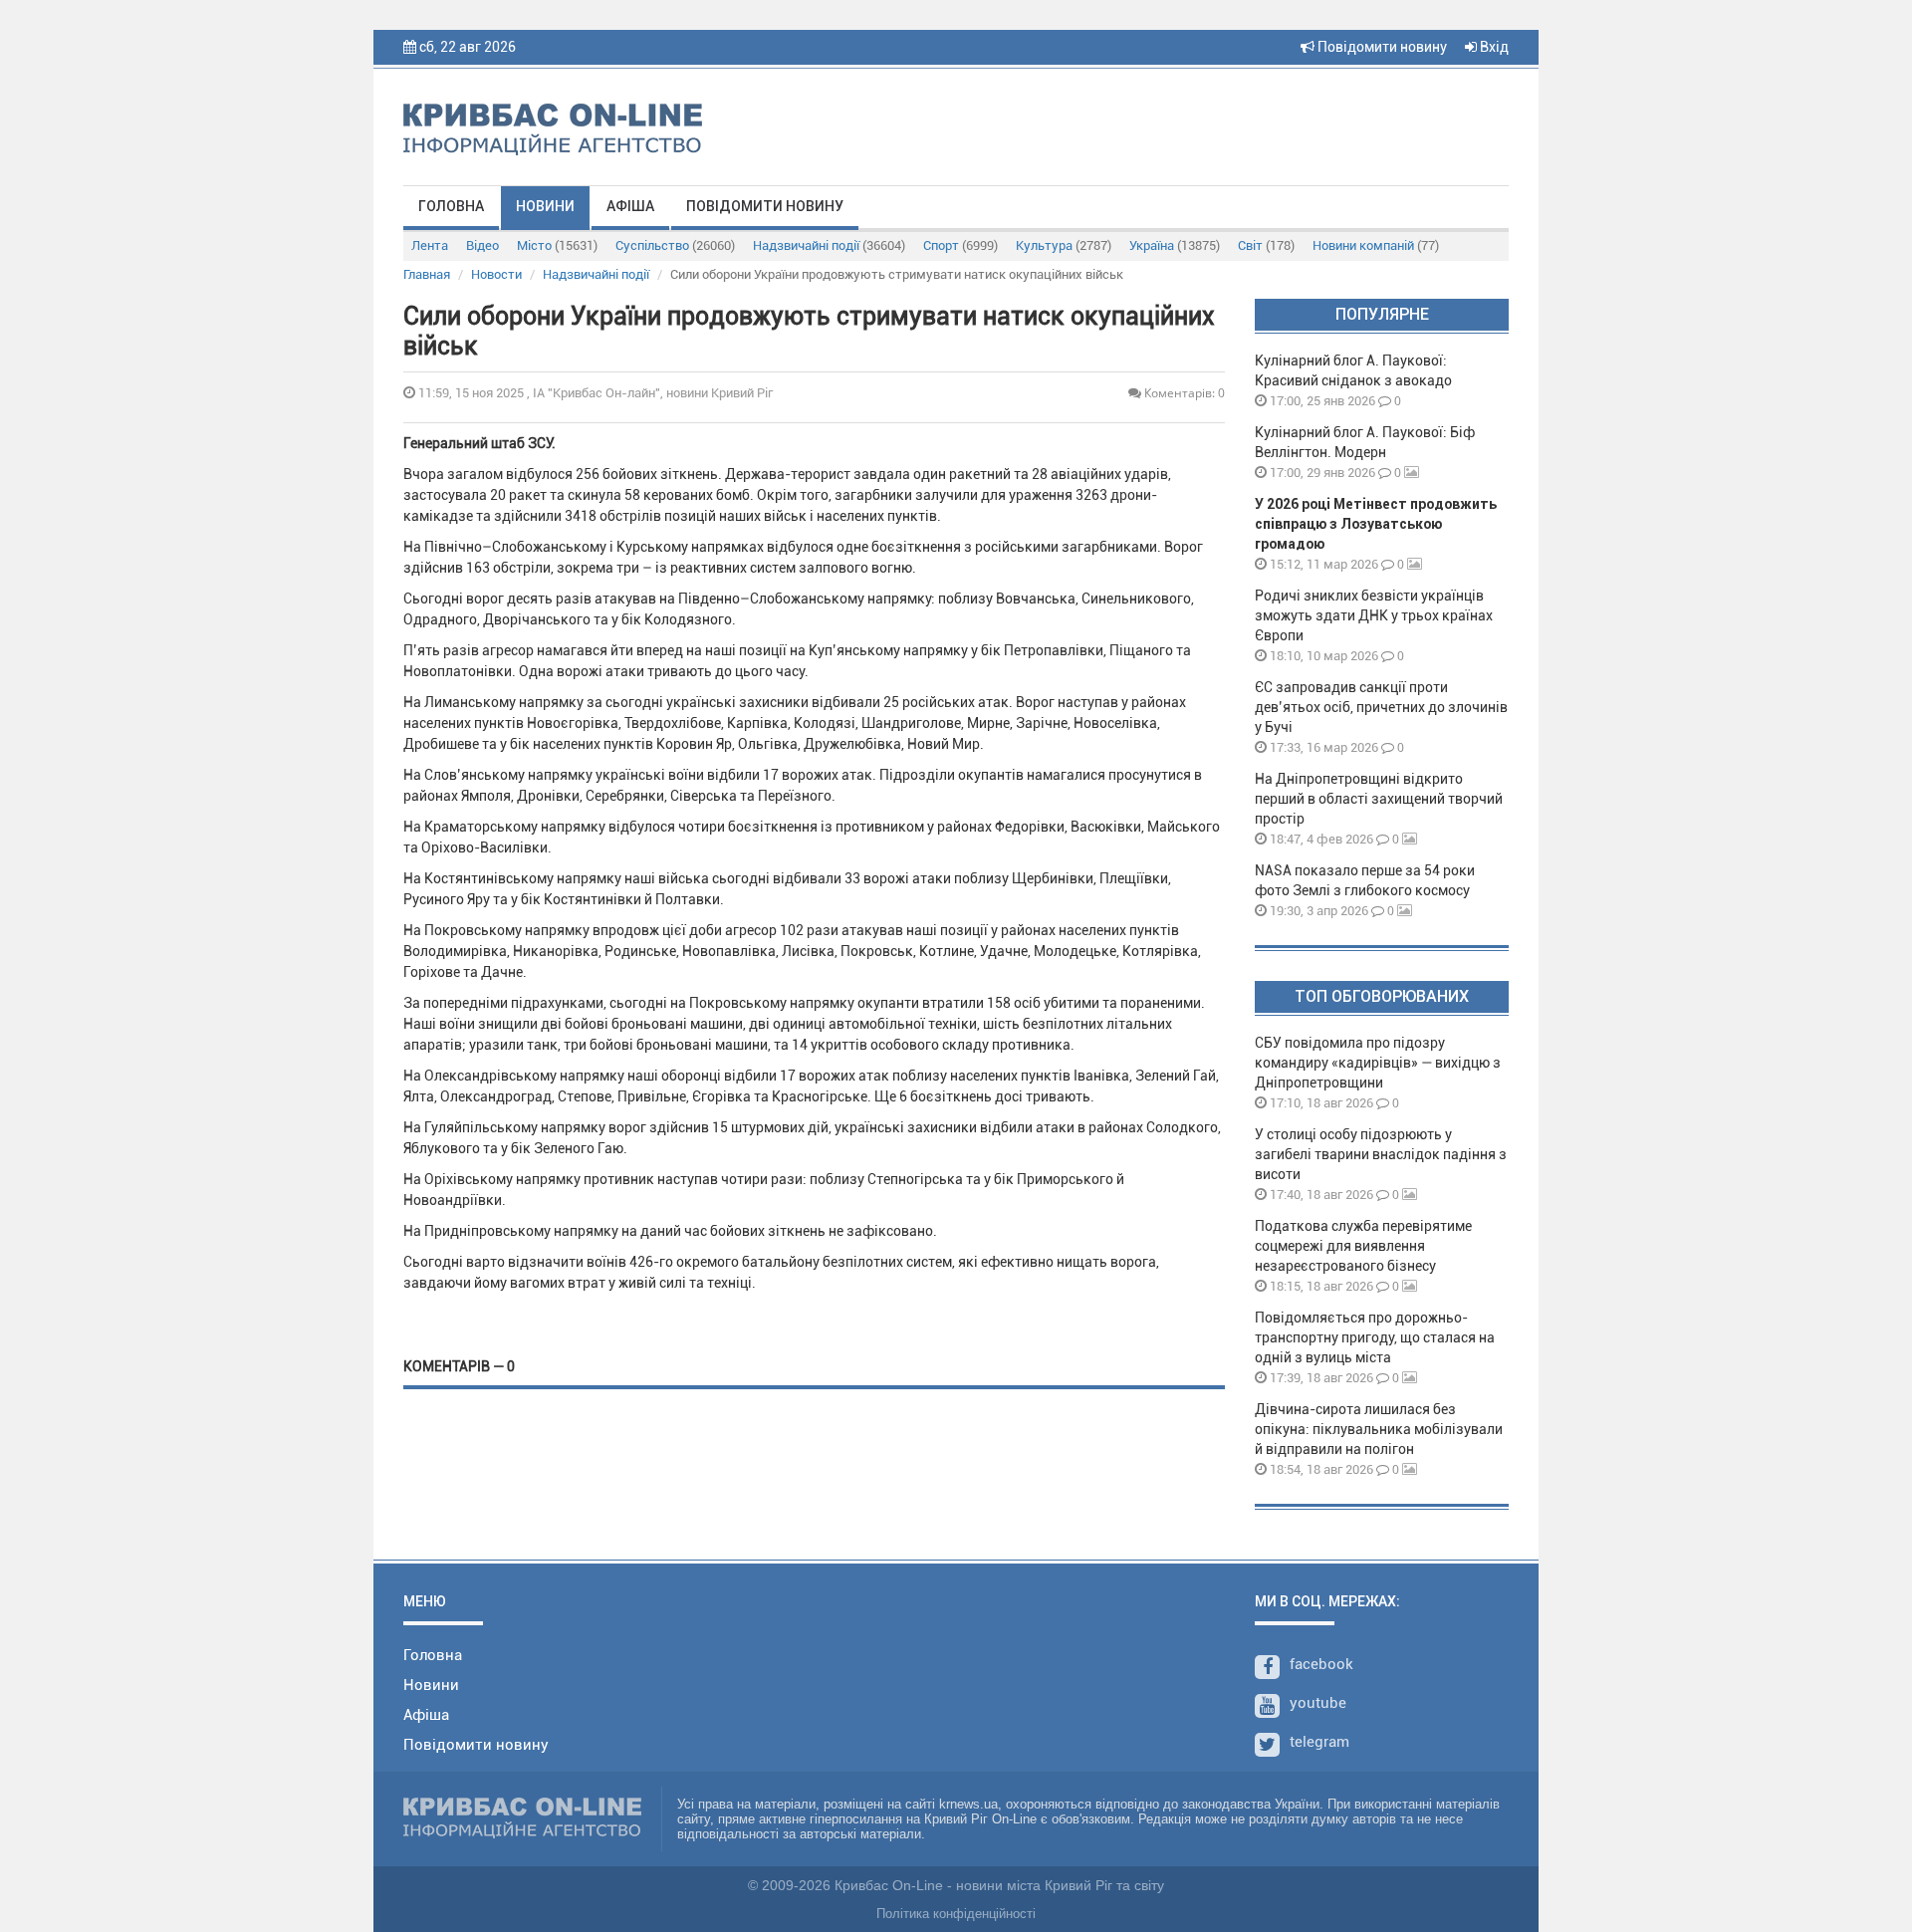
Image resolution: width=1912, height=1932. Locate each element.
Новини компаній (1376, 245)
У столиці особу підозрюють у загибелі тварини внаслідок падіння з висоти (1381, 1154)
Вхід (1493, 47)
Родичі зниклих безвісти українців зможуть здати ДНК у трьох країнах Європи (1374, 615)
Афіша (630, 206)
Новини (545, 206)
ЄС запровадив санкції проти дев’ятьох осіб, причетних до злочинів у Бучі (1381, 707)
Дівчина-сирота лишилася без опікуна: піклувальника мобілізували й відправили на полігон (1379, 1429)
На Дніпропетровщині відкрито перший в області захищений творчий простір (1379, 799)
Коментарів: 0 (1183, 393)
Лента (430, 245)
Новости (496, 274)
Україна (1175, 245)
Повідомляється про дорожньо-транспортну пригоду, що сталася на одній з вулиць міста (1375, 1337)
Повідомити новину (1381, 47)
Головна (451, 206)
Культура (1064, 245)
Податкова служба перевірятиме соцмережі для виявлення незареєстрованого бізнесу (1363, 1246)
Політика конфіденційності (956, 1914)
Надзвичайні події (829, 245)
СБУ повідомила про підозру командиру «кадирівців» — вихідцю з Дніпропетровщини (1378, 1063)
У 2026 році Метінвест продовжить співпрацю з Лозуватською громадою (1376, 524)
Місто (557, 245)
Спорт (960, 245)
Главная (427, 274)
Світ (1266, 245)
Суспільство (675, 245)
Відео (482, 245)
